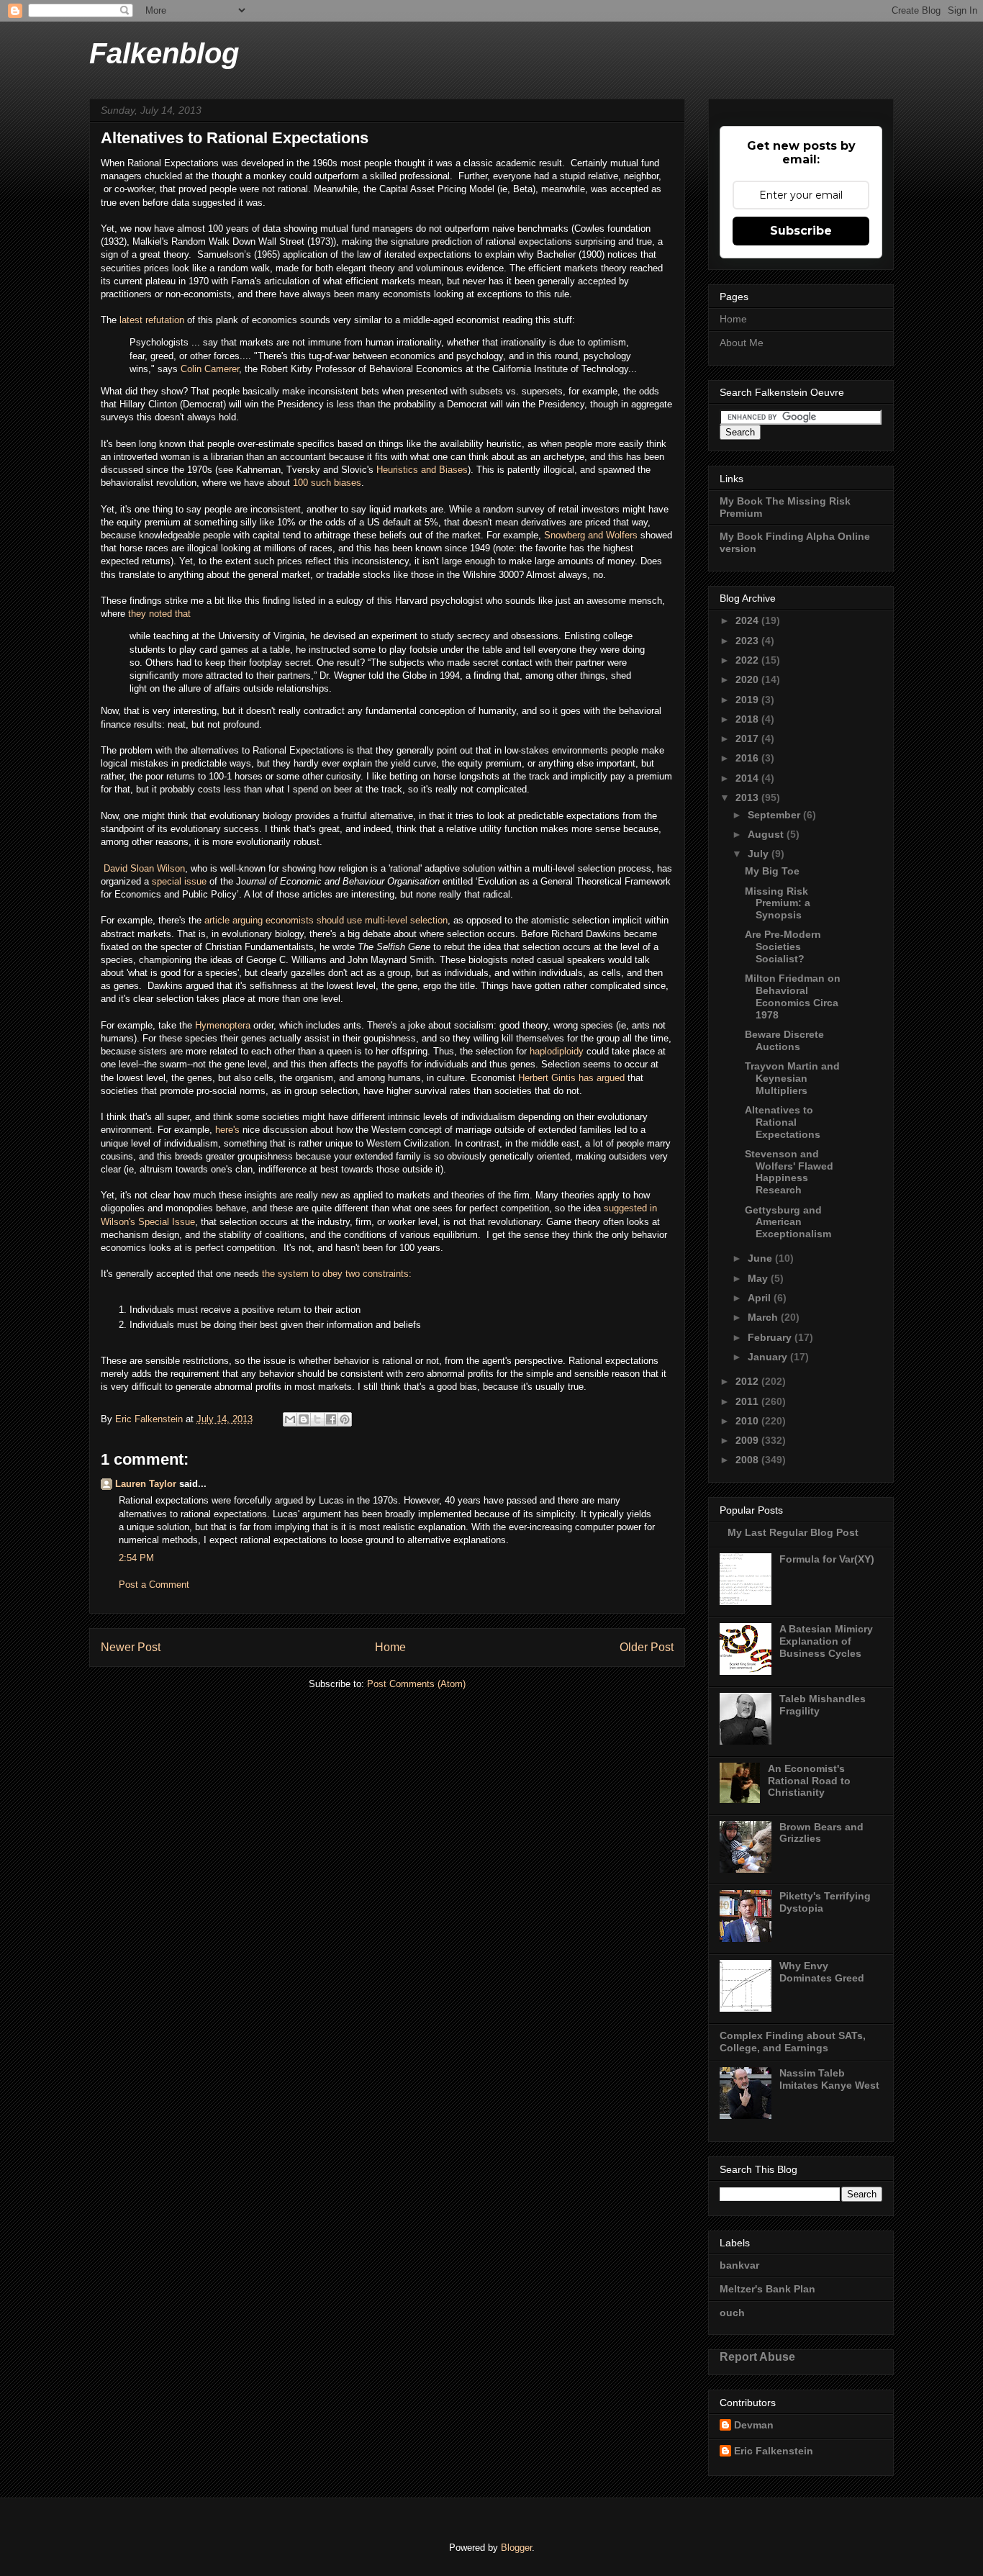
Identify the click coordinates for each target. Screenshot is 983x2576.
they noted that (159, 614)
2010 (748, 1421)
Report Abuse (757, 2356)
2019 (748, 700)
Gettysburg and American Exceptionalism (788, 1222)
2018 (748, 719)
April (761, 1298)
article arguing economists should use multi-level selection (326, 920)
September (775, 815)
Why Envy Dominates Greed (822, 1972)
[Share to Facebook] (331, 1419)
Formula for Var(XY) (827, 1559)
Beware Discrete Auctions (784, 1040)
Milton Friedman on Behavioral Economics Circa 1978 (793, 996)
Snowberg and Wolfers (591, 535)
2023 (748, 641)
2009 (748, 1440)
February (771, 1337)
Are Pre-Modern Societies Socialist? (783, 946)
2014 (748, 778)
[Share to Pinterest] (345, 1419)
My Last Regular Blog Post (793, 1532)
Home (390, 1647)
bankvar (739, 2265)
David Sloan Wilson (144, 868)
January (769, 1357)
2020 (748, 679)
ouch (732, 2313)
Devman (754, 2425)
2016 (748, 758)
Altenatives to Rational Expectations (783, 1122)
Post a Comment (154, 1585)
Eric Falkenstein (774, 2451)
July (760, 854)
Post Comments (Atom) (416, 1684)
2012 (748, 1381)
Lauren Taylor (146, 1484)
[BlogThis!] (304, 1419)
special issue (179, 881)
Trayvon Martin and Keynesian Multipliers (792, 1078)
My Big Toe (772, 871)
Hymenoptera (224, 1025)
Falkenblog (164, 53)
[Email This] (290, 1419)
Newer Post (131, 1647)
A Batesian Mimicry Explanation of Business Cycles (826, 1641)
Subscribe (801, 231)
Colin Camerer (210, 369)
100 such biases (327, 483)
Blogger (516, 2548)
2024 (748, 620)
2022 (748, 660)
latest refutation (152, 320)
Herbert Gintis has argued (571, 1078)
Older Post (647, 1647)
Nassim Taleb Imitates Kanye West (829, 2079)
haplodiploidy (558, 1051)
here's (229, 1130)
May (759, 1278)
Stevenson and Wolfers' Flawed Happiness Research (789, 1172)
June (761, 1258)
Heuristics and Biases (422, 470)
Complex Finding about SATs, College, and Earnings (793, 2042)
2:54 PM (136, 1558)
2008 (748, 1460)
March (764, 1317)
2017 (748, 738)
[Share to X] (317, 1419)
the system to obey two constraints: (335, 1274)
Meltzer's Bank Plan (767, 2289)
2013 (748, 797)
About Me (742, 343)
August (767, 834)
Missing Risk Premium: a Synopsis (778, 903)
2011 (748, 1401)
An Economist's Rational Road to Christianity (809, 1781)
